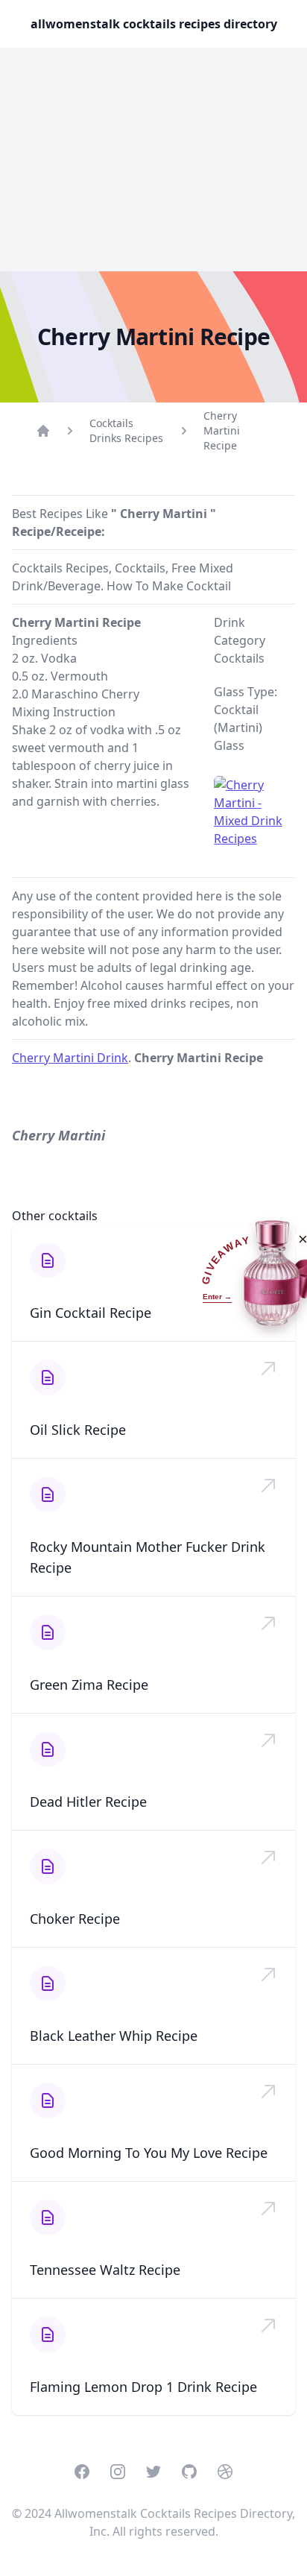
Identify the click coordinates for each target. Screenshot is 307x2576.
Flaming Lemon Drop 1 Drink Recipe (143, 2387)
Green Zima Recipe (89, 1685)
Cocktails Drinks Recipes (126, 430)
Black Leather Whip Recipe (114, 2036)
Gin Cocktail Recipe (91, 1313)
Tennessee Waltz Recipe (105, 2270)
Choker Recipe (75, 1919)
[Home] (43, 431)
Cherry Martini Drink (70, 1058)
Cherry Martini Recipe (222, 430)
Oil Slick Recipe (78, 1430)
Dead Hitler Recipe (88, 1802)
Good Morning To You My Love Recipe (149, 2153)
